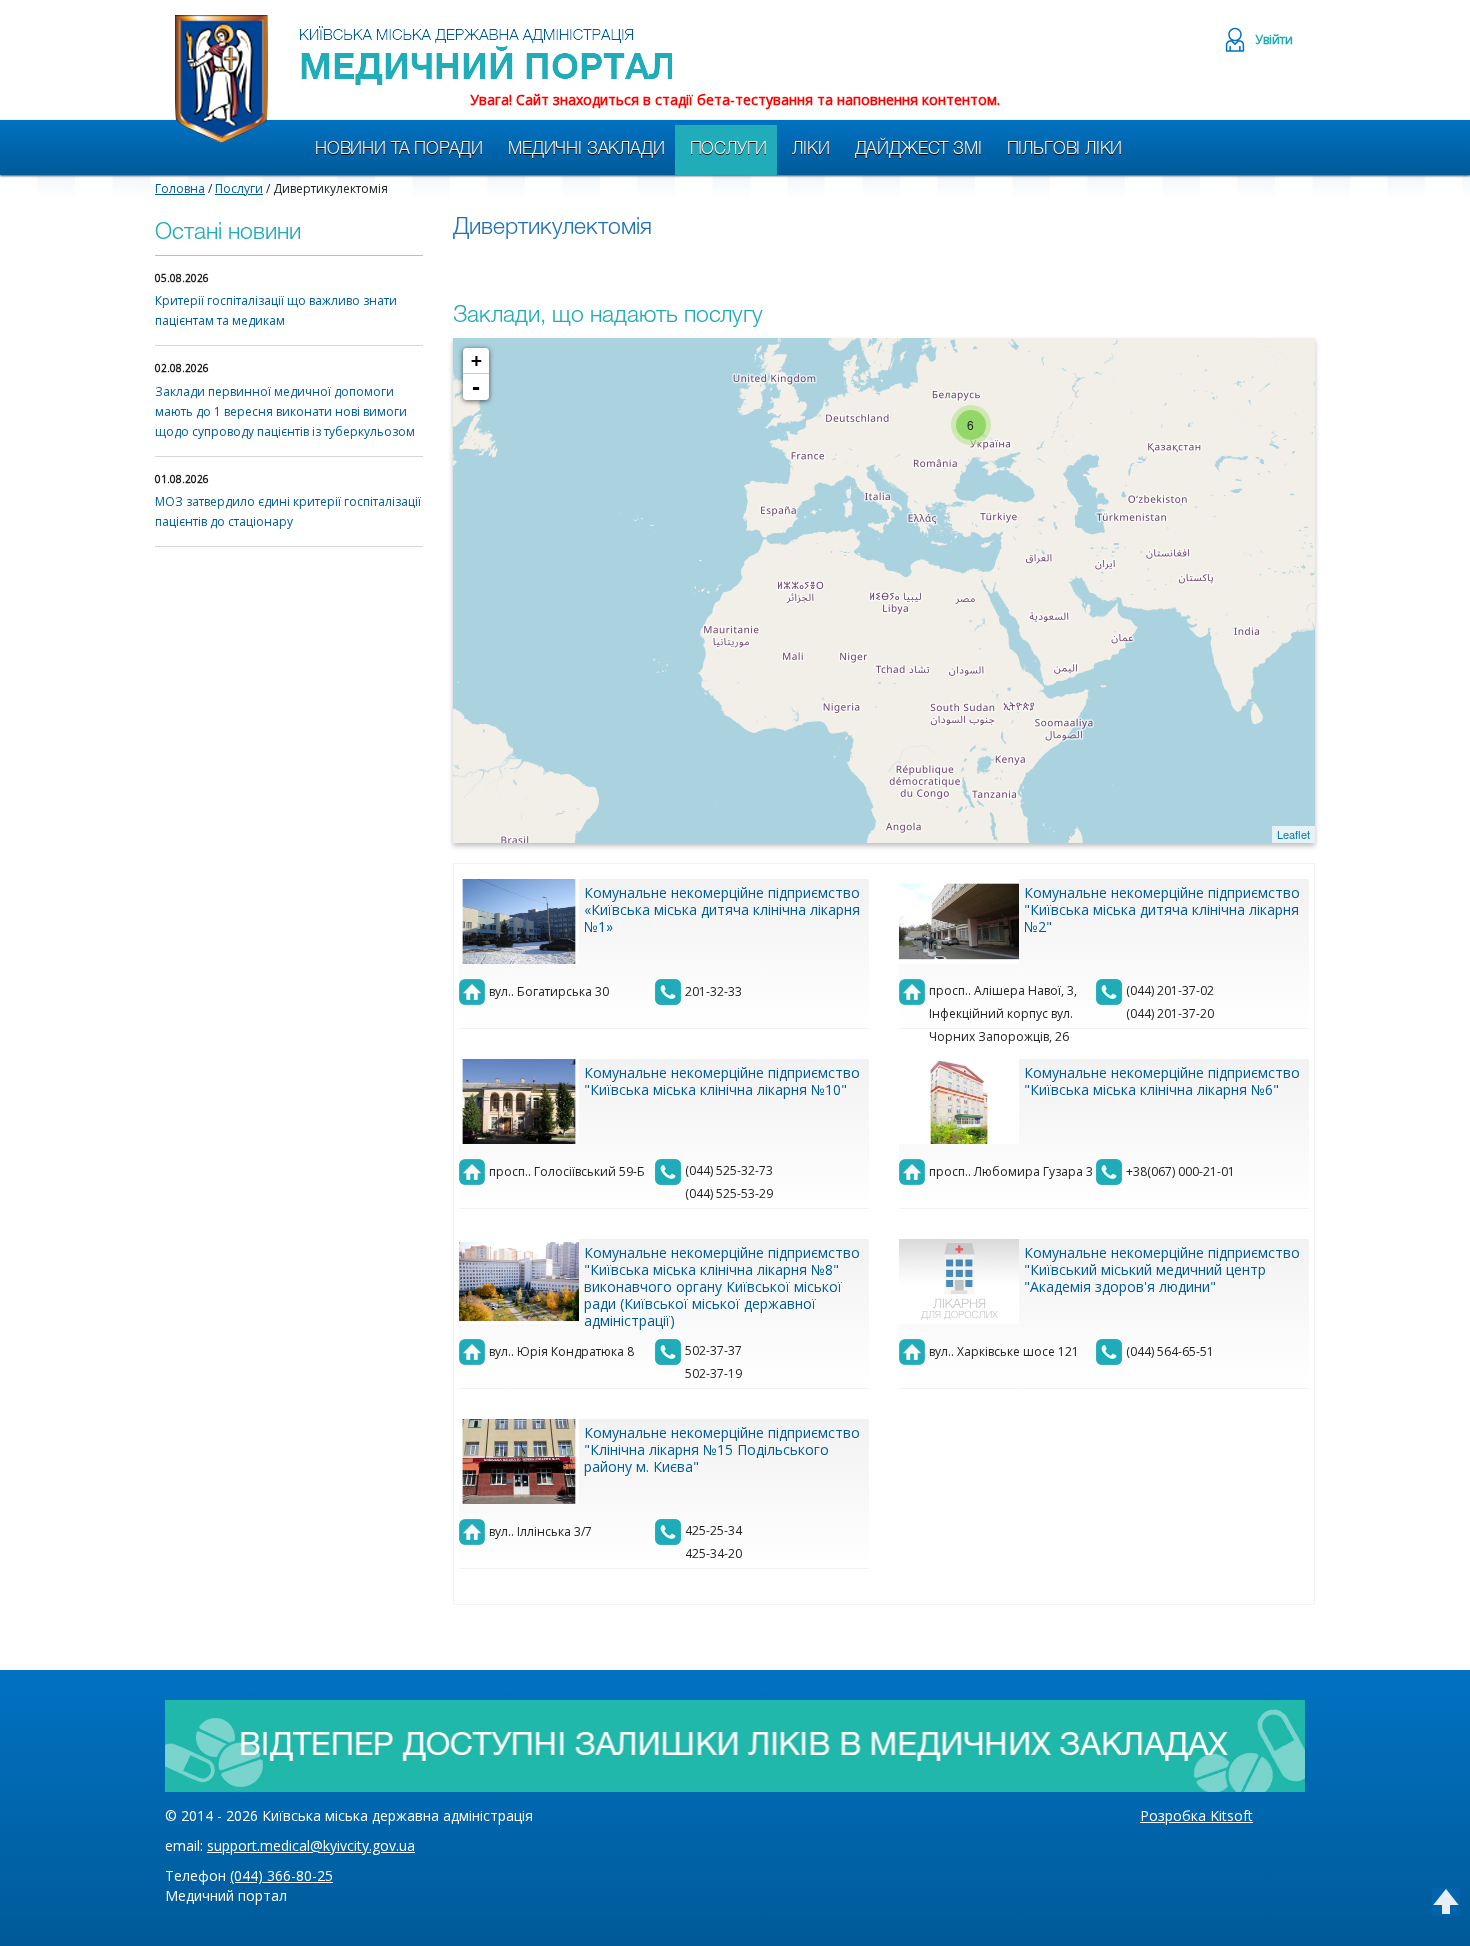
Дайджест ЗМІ (918, 149)
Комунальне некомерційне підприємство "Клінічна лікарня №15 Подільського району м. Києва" (722, 1449)
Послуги (729, 149)
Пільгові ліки (1065, 149)
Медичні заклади (586, 149)
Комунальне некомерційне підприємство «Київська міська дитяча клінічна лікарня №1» (722, 909)
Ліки (810, 149)
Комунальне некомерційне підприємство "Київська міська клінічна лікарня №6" (1162, 1081)
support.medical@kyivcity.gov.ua (311, 1845)
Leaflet (1293, 834)
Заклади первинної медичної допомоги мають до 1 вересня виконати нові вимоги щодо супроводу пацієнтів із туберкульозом (285, 411)
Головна (180, 188)
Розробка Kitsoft (1196, 1815)
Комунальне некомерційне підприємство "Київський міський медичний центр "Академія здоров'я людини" (1162, 1269)
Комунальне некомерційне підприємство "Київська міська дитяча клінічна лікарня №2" (1162, 909)
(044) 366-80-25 (281, 1875)
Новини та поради (399, 149)
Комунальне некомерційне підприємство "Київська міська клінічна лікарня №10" (722, 1081)
